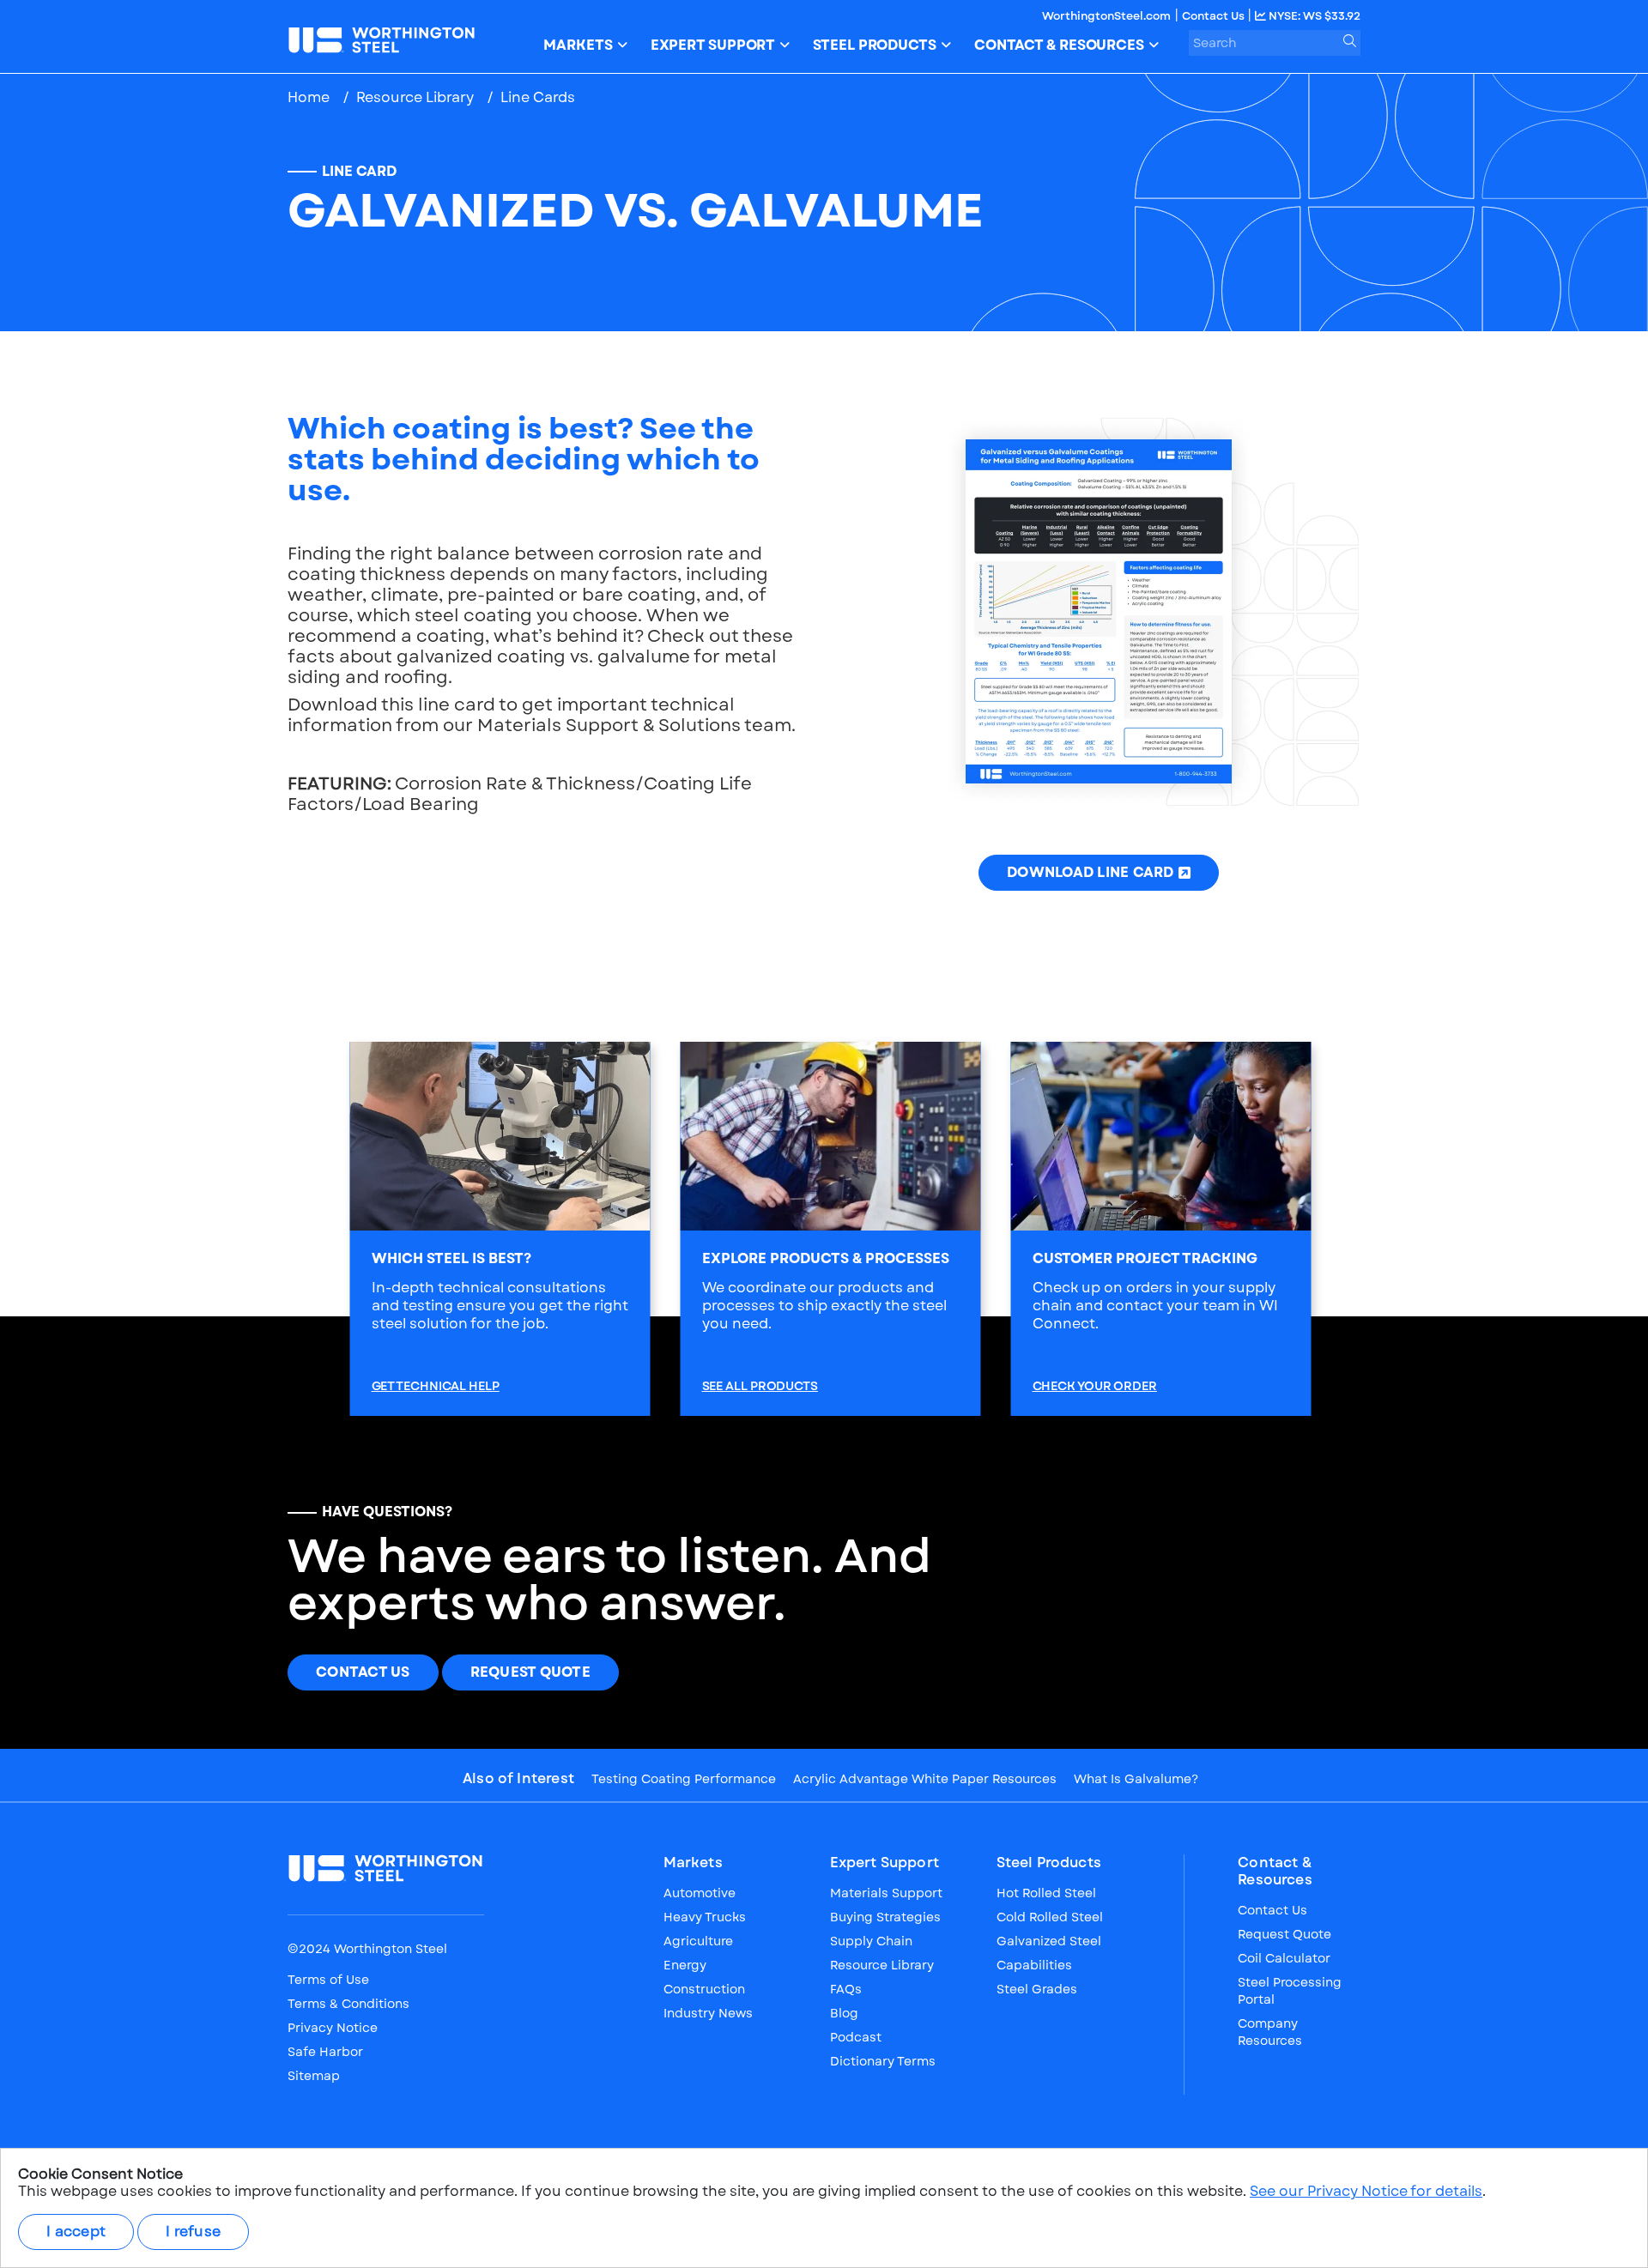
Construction (704, 1989)
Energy (685, 1965)
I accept (76, 2232)
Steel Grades (1037, 1989)
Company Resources (1270, 2032)
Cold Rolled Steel (1050, 1917)
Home (309, 97)
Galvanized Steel (1049, 1941)
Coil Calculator (1284, 1958)
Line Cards (538, 97)
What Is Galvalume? (1136, 1779)
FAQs (846, 1989)
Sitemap (314, 2076)
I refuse (193, 2232)
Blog (844, 2013)
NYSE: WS (1313, 16)
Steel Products (1049, 1863)
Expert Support (885, 1863)
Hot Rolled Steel (1046, 1893)
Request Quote (530, 1672)
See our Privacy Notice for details (1366, 2191)
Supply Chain (871, 1941)
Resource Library (415, 97)
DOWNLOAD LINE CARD (1091, 872)
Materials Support (886, 1893)
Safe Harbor (325, 2052)
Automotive (700, 1893)
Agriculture (698, 1941)
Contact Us (1215, 16)
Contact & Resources (1275, 1872)
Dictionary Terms (883, 2061)
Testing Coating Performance (684, 1779)
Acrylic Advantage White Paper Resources (925, 1779)
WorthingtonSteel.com (1106, 16)
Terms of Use (328, 1980)
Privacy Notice (333, 2028)
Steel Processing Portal (1290, 1991)
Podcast (856, 2037)
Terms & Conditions (348, 2004)
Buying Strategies (885, 1917)
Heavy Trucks (705, 1917)
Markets (693, 1863)
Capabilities (1034, 1965)
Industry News (708, 2013)
